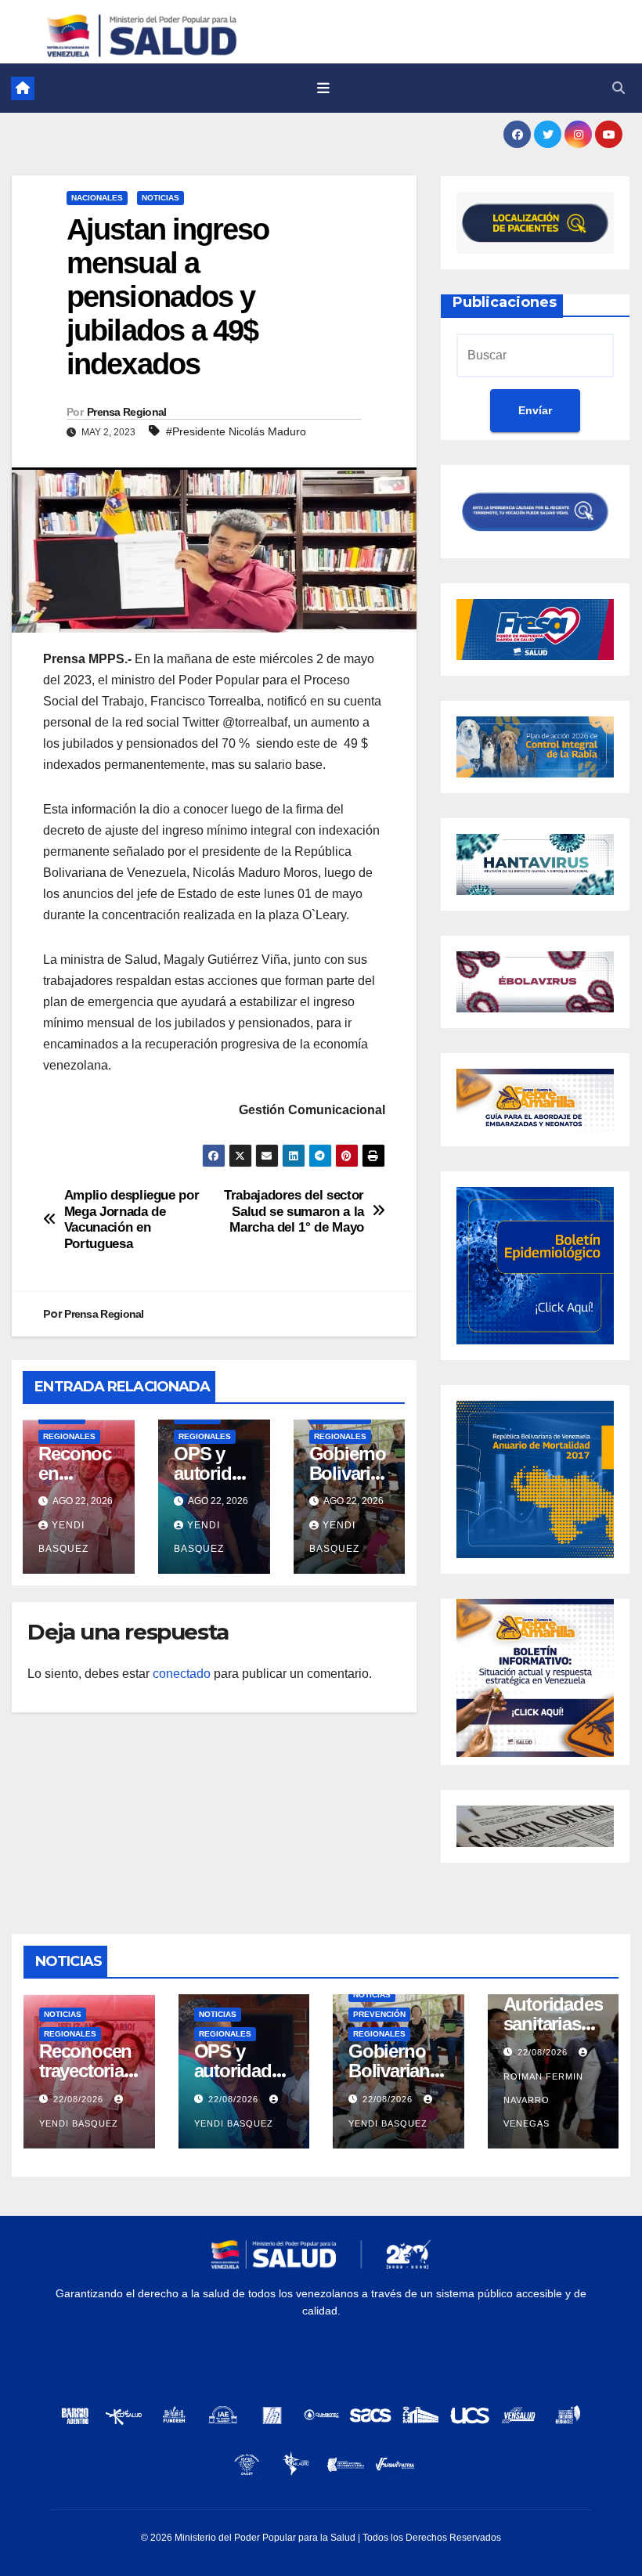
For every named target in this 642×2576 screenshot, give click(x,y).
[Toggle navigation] (323, 88)
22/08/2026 (80, 2099)
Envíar (535, 410)
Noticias (160, 198)
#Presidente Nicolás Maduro (236, 431)
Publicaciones (505, 302)
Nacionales (97, 198)
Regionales (69, 1436)
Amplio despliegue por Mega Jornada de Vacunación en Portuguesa (132, 1219)
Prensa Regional (127, 412)
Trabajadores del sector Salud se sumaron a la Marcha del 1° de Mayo (294, 1211)
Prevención (379, 2014)
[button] (619, 88)
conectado (182, 1674)
